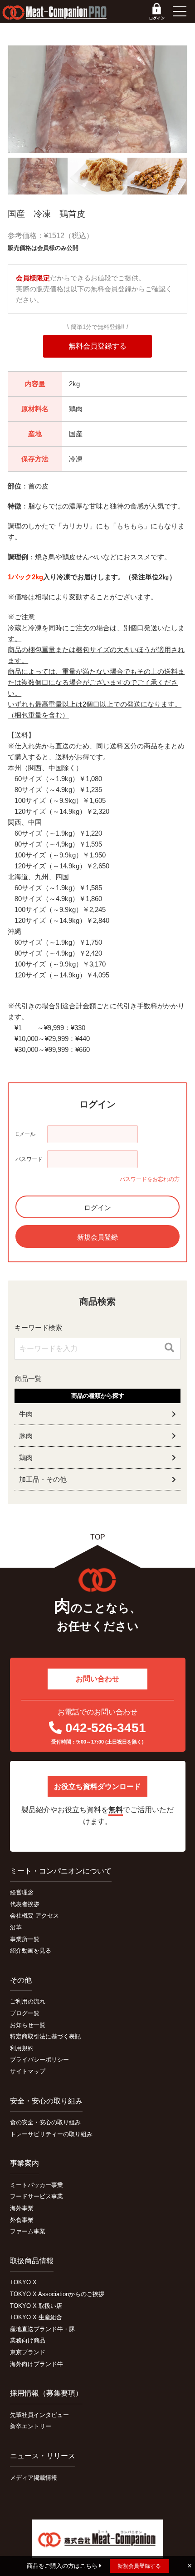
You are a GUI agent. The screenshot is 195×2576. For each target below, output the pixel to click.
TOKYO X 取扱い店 (36, 2306)
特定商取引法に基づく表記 (45, 2036)
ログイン (97, 1208)
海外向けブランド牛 (37, 2364)
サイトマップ (28, 2071)
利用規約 (22, 2048)
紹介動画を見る (31, 1951)
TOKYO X (23, 2282)
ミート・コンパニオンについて (61, 1871)
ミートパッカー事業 (37, 2185)
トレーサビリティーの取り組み (51, 2134)
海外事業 (22, 2208)
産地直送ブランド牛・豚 (42, 2329)
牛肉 (26, 1414)
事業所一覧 (25, 1939)
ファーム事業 (28, 2231)
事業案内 (24, 2163)
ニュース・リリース (43, 2456)
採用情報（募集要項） (46, 2393)
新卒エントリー (31, 2426)
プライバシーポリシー (39, 2060)
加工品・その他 (43, 1479)
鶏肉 (26, 1457)
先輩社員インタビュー (39, 2415)
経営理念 (22, 1892)
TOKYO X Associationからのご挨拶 (57, 2294)
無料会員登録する (97, 346)
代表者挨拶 (25, 1904)
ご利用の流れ (28, 2001)
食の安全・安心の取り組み (45, 2122)
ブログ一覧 (25, 2013)
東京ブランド (28, 2352)
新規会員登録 (97, 1237)
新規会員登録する (139, 2566)
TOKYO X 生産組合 (36, 2317)
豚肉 (26, 1436)
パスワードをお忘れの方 (150, 1179)
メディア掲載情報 (34, 2478)
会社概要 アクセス (34, 1916)
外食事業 (22, 2220)
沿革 (16, 1927)
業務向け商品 (28, 2340)
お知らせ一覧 (28, 2025)
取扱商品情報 (32, 2261)
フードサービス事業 (37, 2196)
